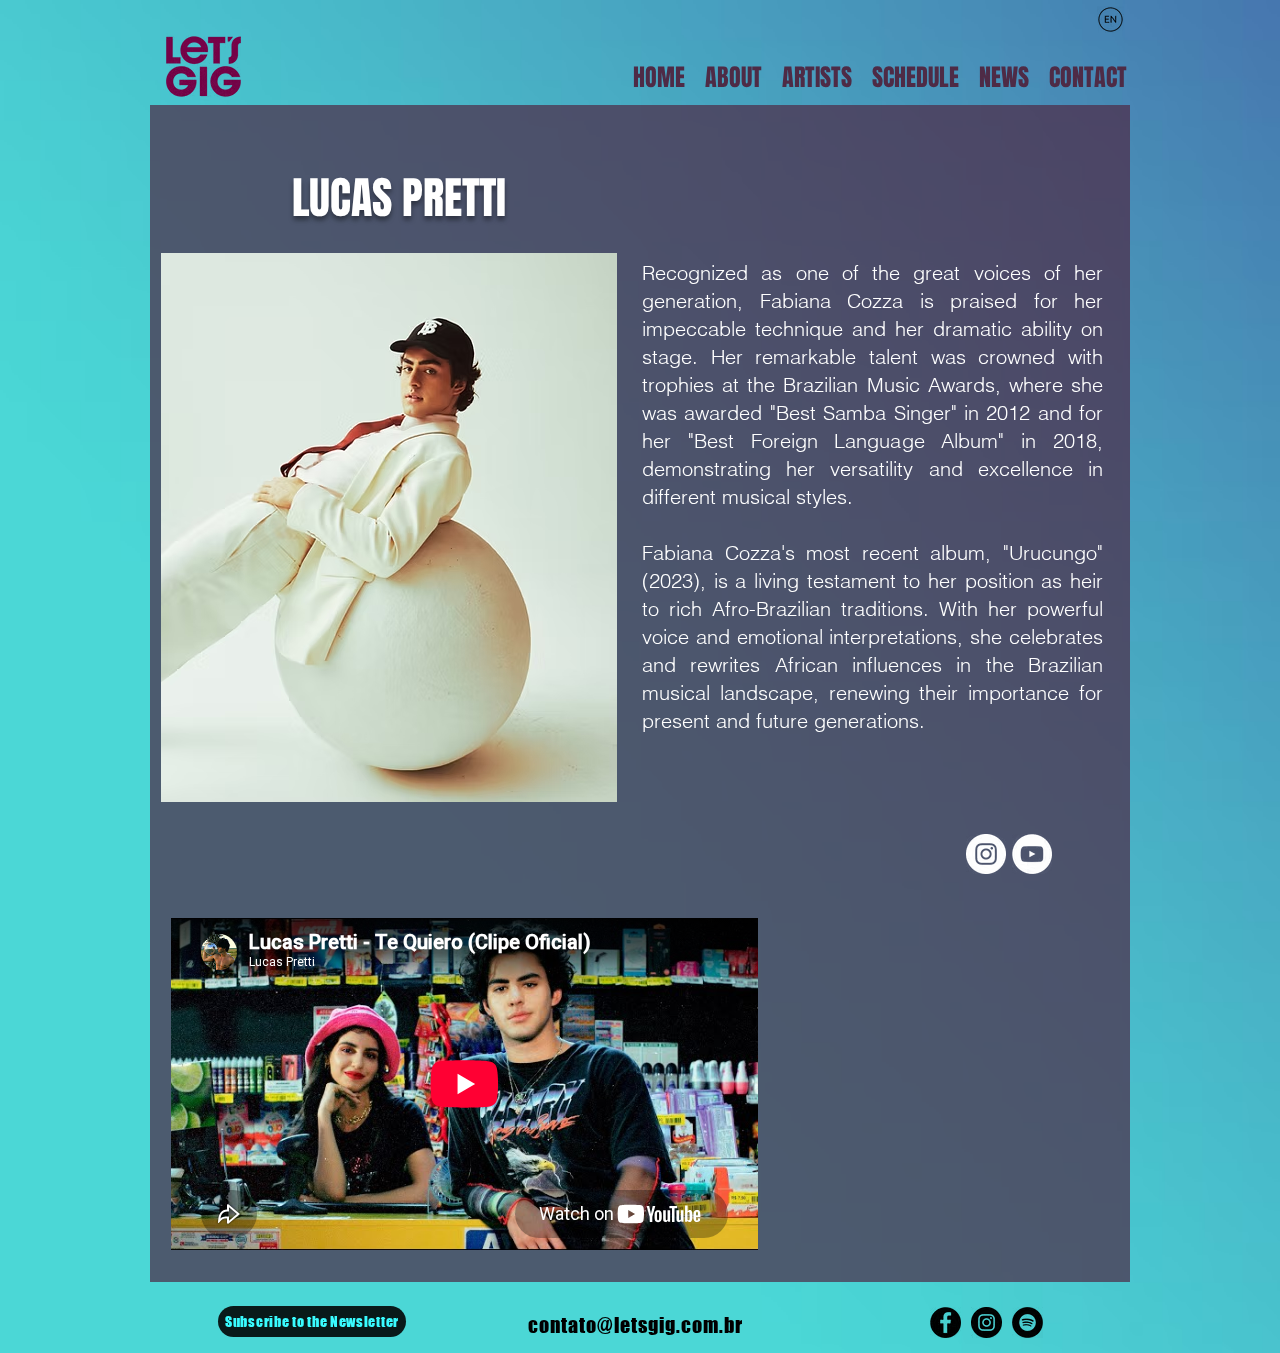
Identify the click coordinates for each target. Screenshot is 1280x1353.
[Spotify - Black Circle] (1027, 1322)
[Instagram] (986, 1322)
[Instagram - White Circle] (986, 854)
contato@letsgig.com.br (635, 1325)
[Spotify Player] (951, 1084)
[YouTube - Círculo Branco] (1032, 854)
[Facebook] (945, 1322)
